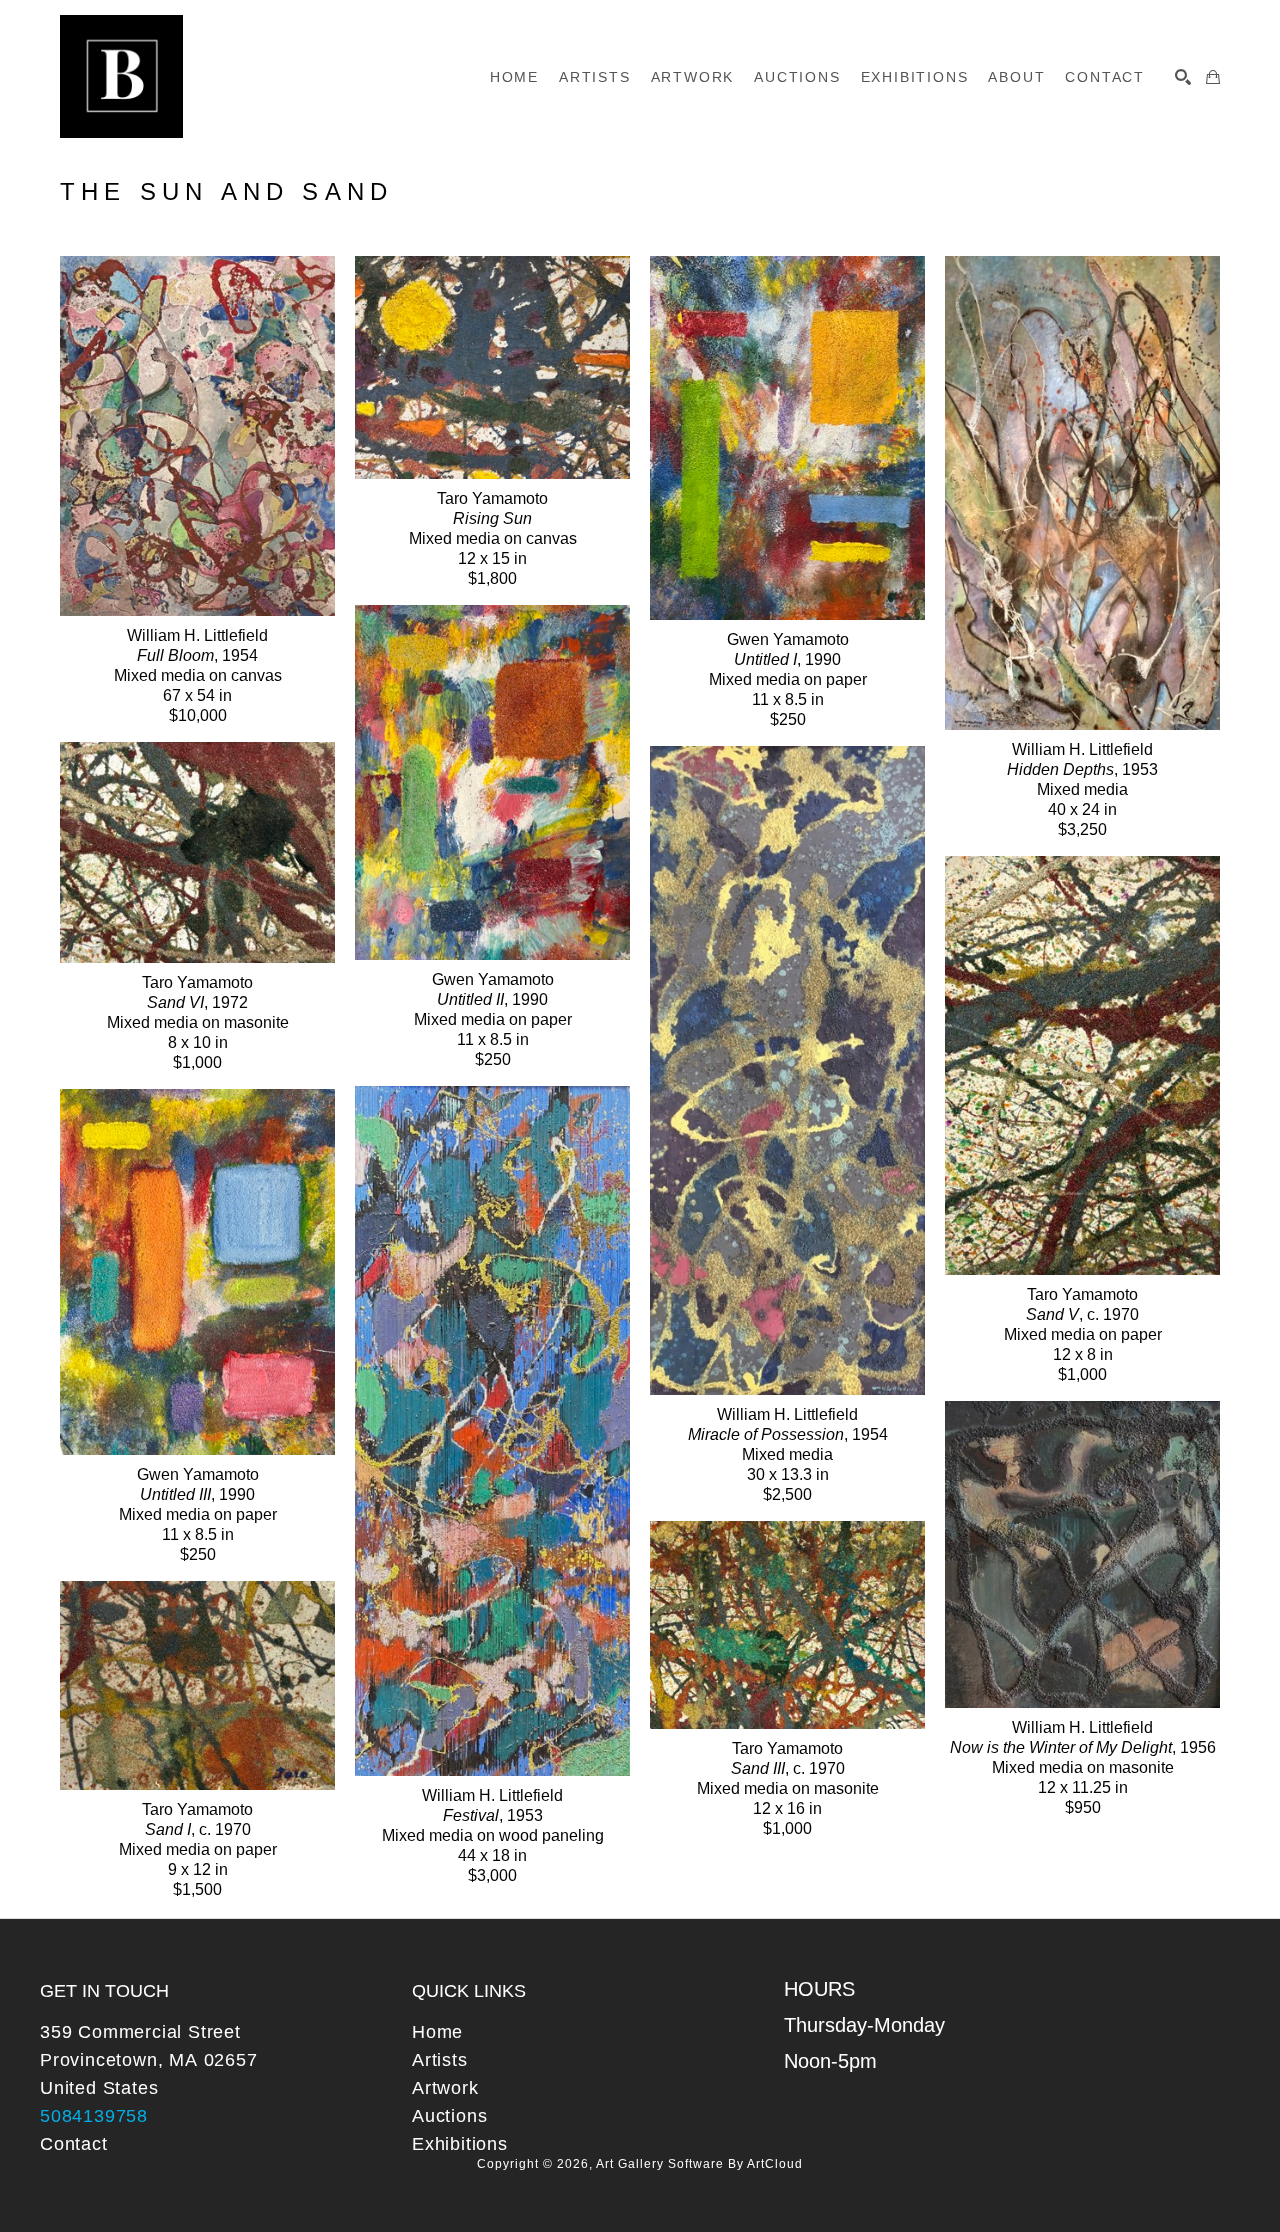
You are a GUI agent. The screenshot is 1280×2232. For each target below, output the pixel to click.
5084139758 (94, 2116)
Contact (74, 2144)
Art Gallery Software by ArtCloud (699, 2164)
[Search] (1183, 77)
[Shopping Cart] (1213, 77)
